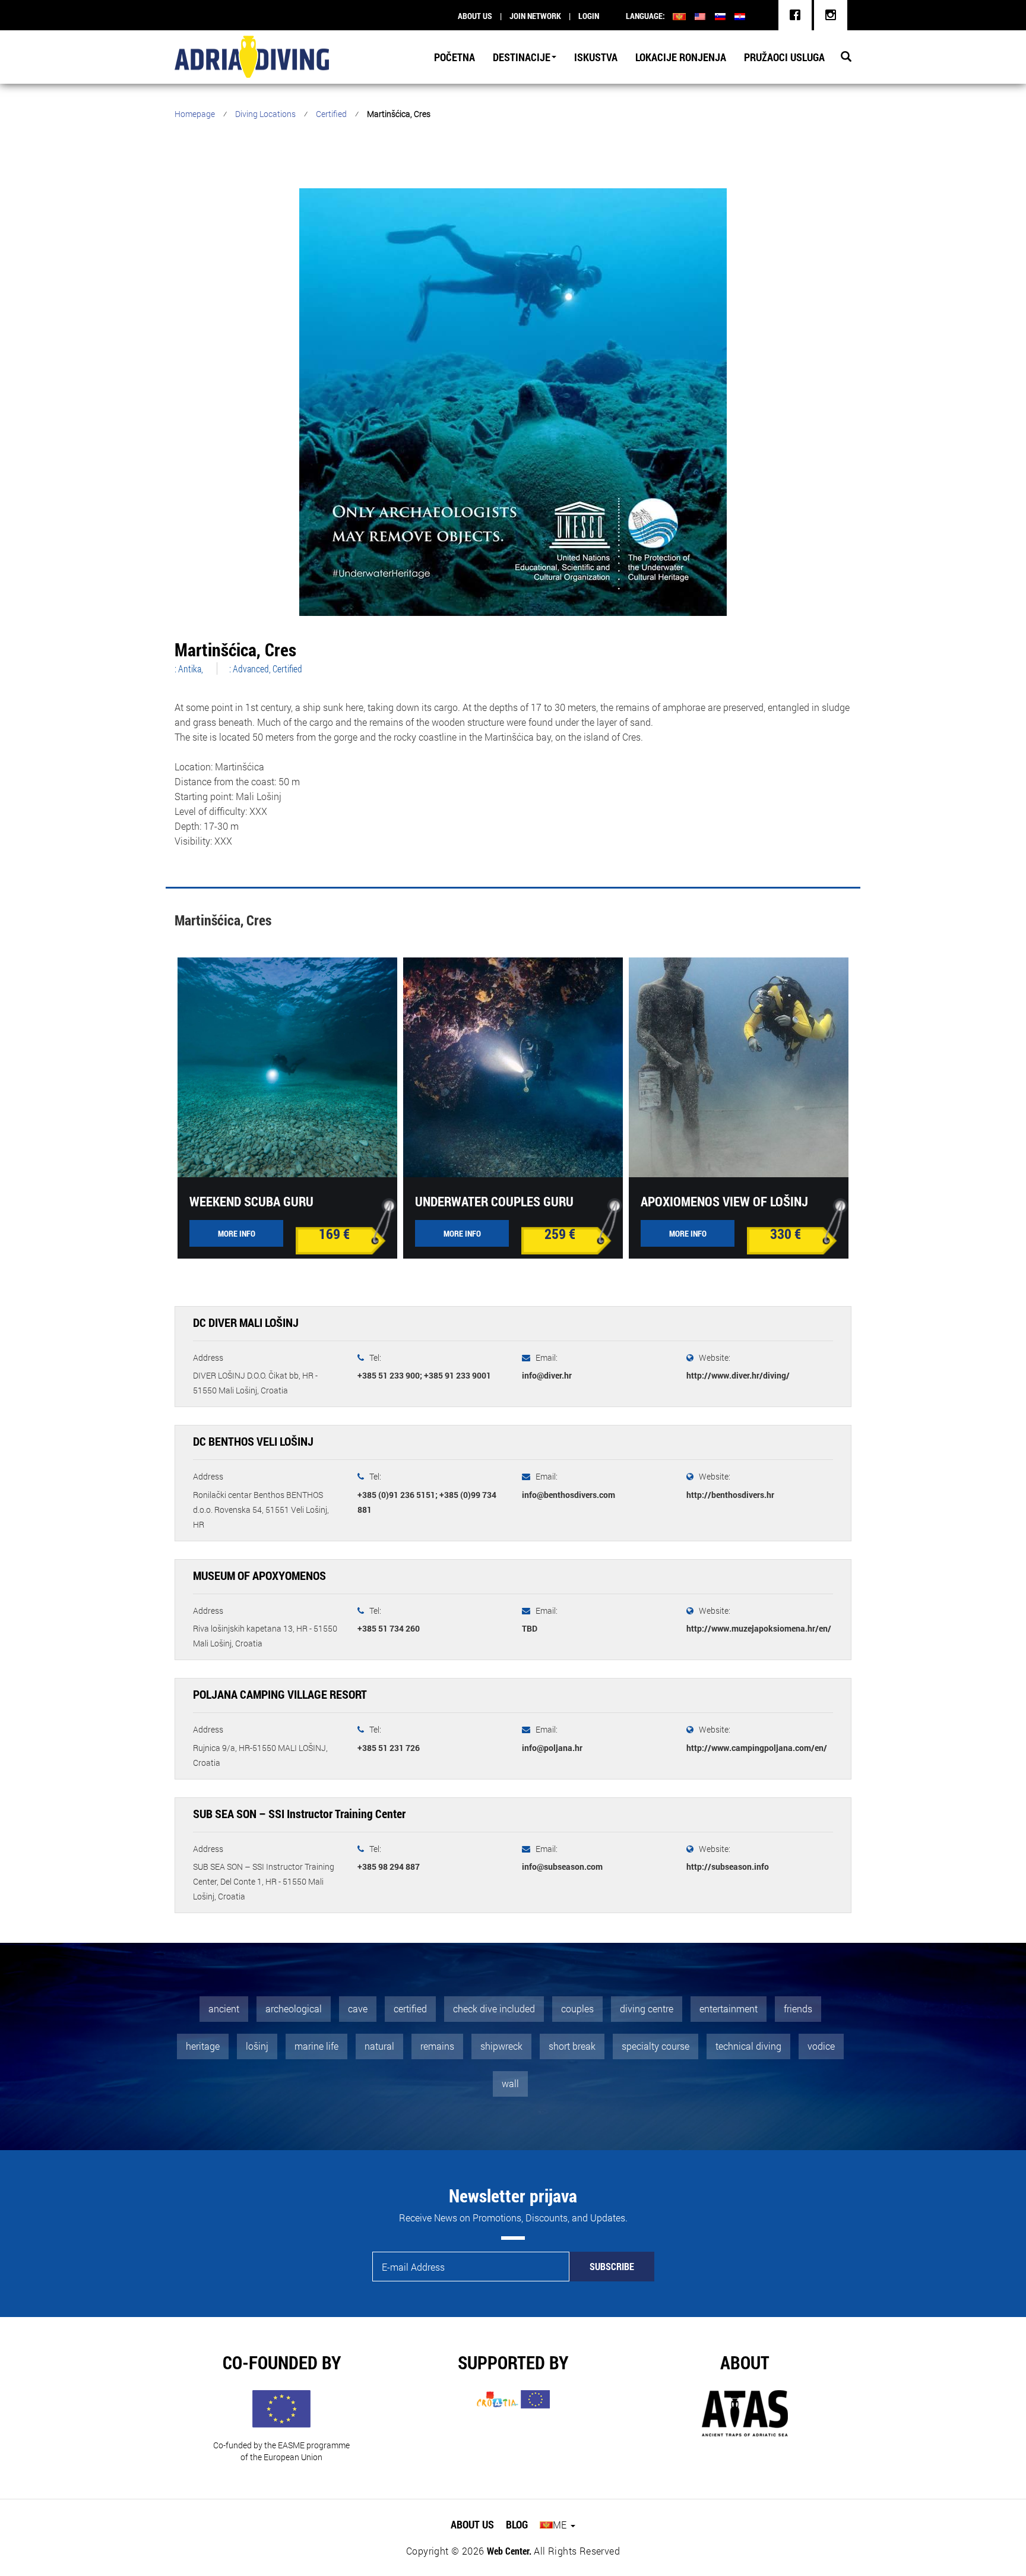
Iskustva (596, 57)
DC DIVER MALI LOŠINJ (246, 1322)
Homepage (195, 114)
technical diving (748, 2046)
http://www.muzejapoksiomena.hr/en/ (759, 1628)
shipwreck (501, 2046)
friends (798, 2008)
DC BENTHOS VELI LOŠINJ (253, 1441)
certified (410, 2008)
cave (358, 2008)
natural (379, 2046)
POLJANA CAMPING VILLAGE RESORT (280, 1694)
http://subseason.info (728, 1867)
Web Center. (509, 2551)
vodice (821, 2046)
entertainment (729, 2008)
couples (577, 2008)
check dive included (494, 2008)
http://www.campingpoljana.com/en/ (757, 1748)
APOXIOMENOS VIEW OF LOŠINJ (724, 1201)
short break (572, 2046)
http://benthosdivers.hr (730, 1495)
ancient (224, 2008)
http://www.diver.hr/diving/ (738, 1375)
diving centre (647, 2008)
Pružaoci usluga (784, 57)
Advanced (251, 669)
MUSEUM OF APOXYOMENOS (259, 1575)
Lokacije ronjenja (681, 57)
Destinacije (522, 57)
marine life (316, 2046)
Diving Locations (265, 114)
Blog (517, 2524)
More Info (237, 1233)
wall (510, 2083)
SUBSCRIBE (612, 2266)
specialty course (655, 2046)
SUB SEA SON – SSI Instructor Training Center (299, 1813)
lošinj (257, 2046)
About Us (472, 2524)
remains (437, 2046)
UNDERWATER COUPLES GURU (494, 1201)
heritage (203, 2046)
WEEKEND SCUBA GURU (251, 1201)
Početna (455, 57)
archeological (294, 2008)
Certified (331, 114)
